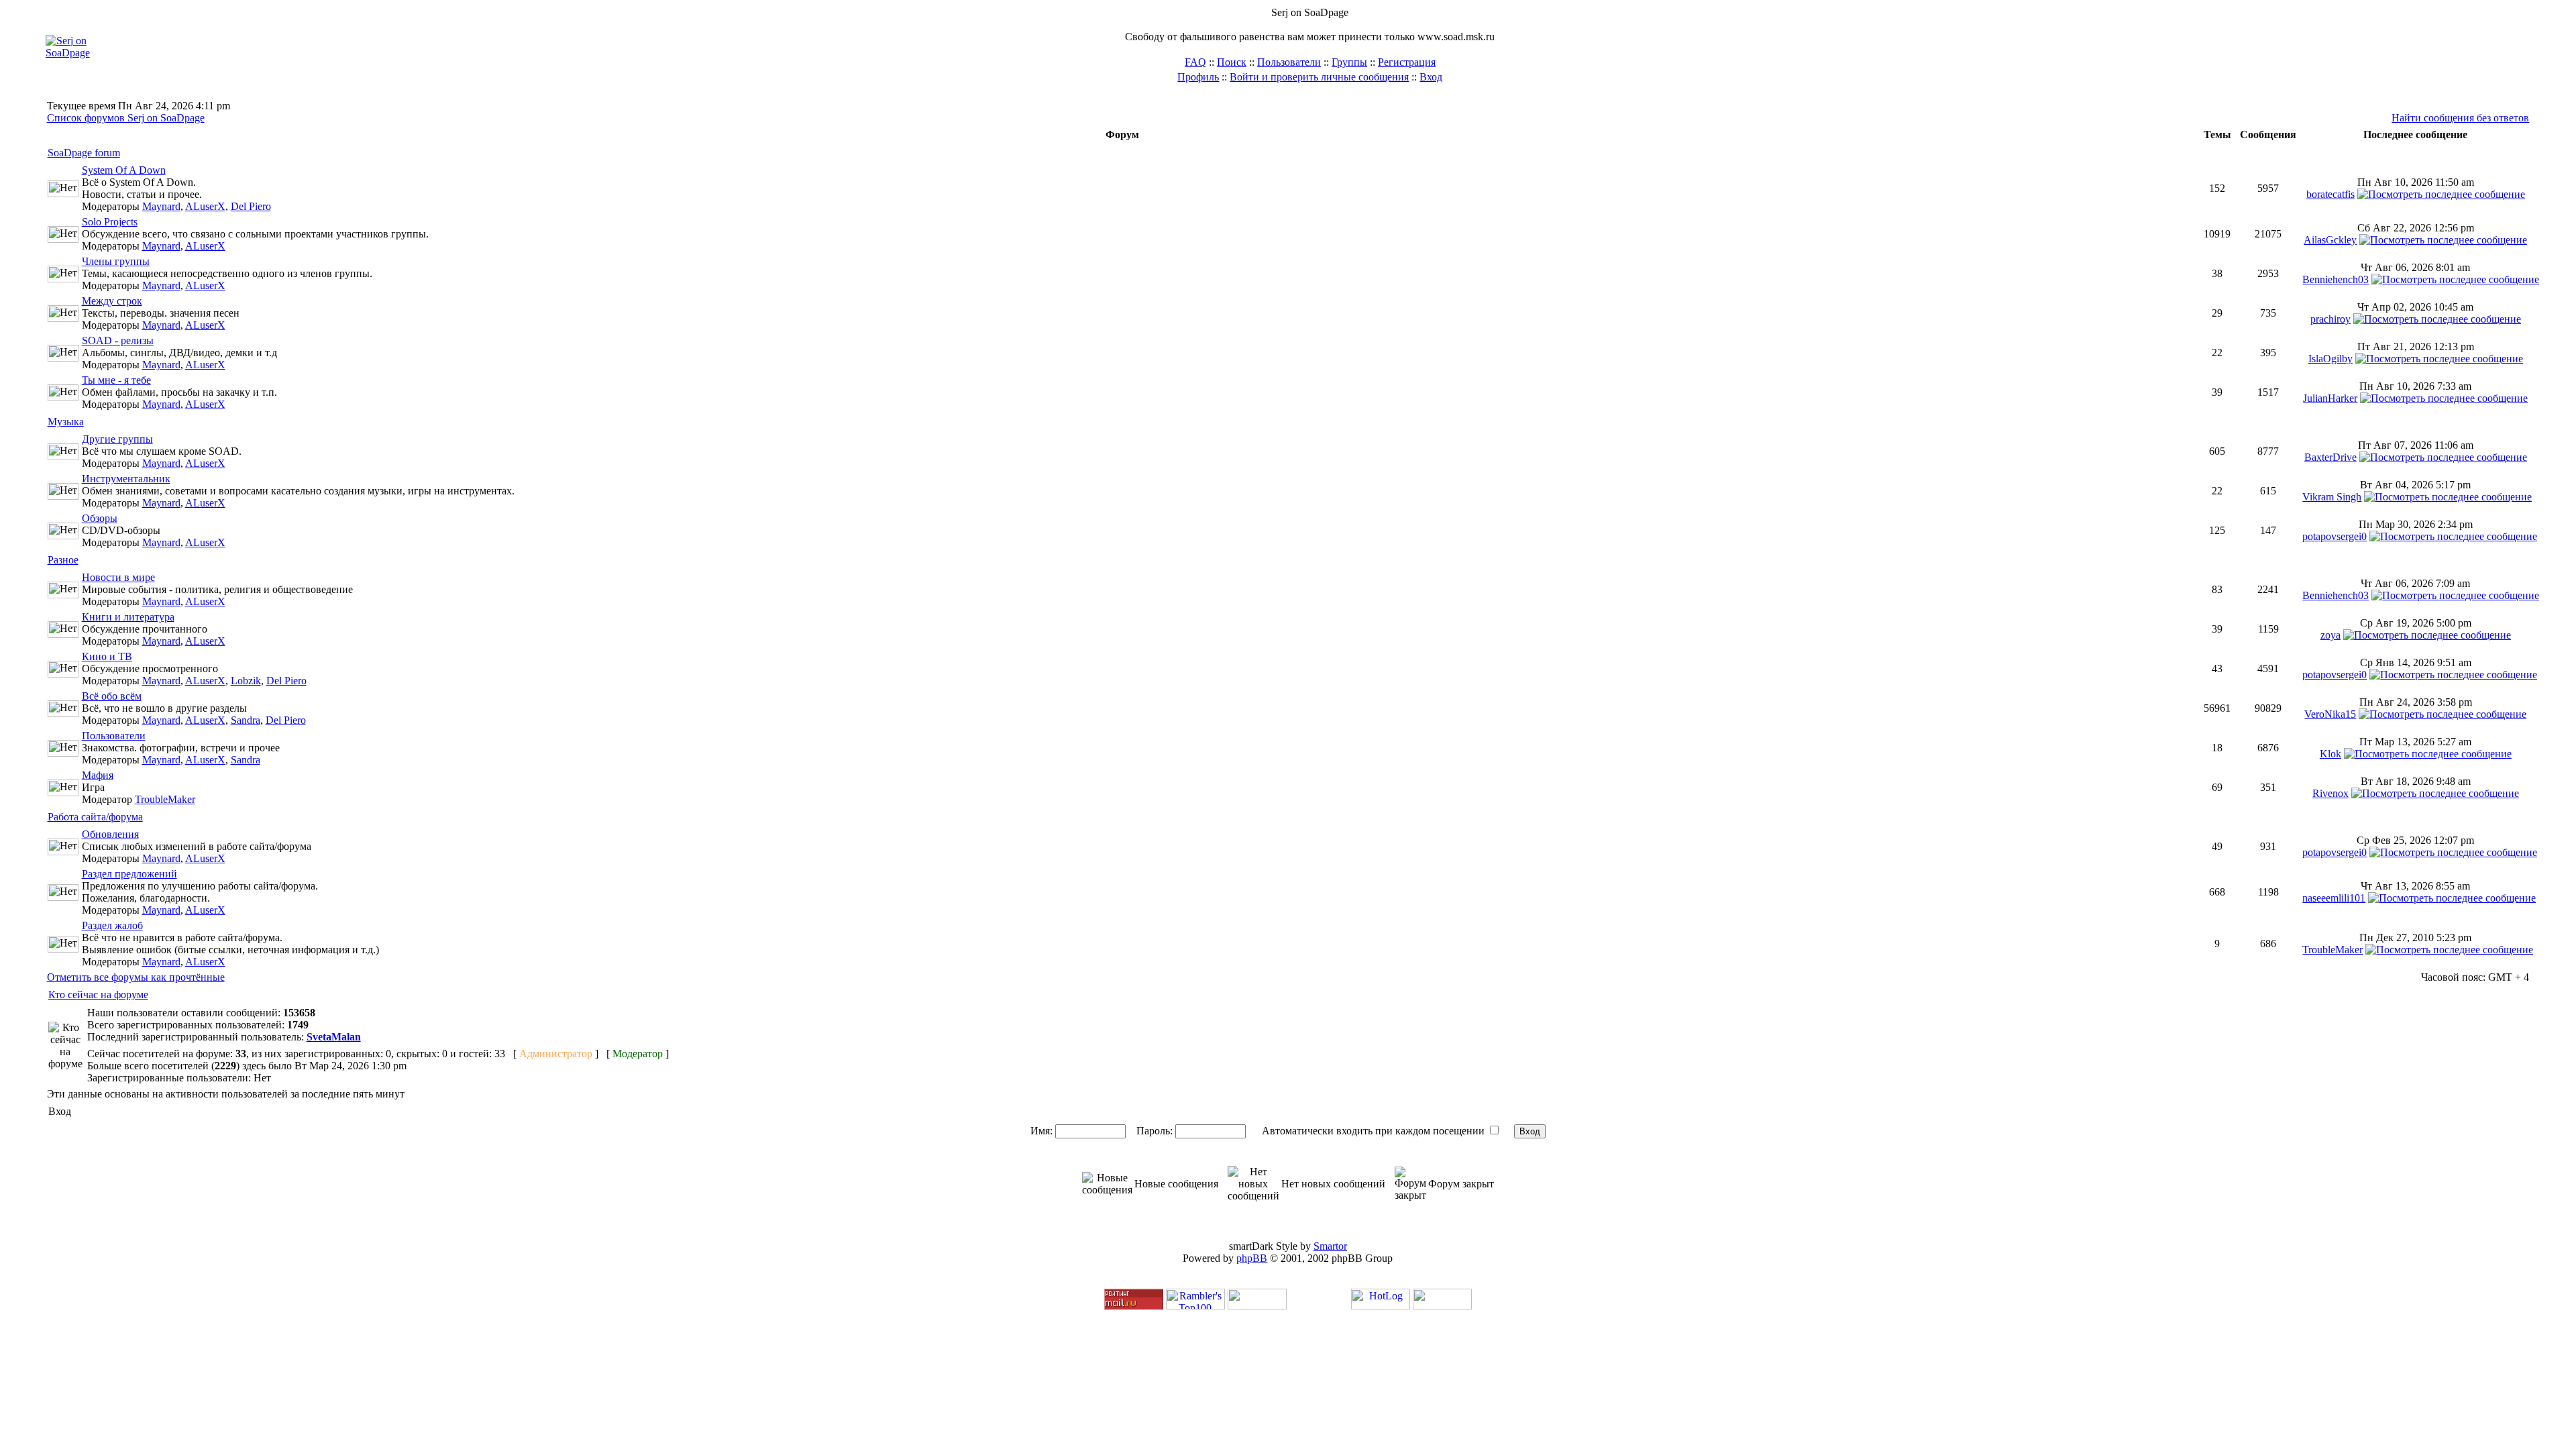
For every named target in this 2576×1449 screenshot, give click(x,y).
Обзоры (100, 518)
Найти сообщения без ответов (2460, 118)
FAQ (1195, 62)
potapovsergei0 (2334, 536)
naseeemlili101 (2334, 898)
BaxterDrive (2330, 457)
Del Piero (251, 206)
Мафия (98, 775)
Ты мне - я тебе (116, 380)
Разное (63, 560)
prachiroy (2330, 319)
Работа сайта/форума (95, 817)
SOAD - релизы (118, 340)
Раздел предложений (129, 874)
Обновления (110, 834)
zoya (2330, 635)
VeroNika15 (2330, 714)
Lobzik (246, 681)
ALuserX (205, 206)
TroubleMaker (165, 799)
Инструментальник (126, 479)
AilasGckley (2330, 240)
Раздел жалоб (112, 925)
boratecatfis (2330, 194)
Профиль (1198, 77)
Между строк (112, 301)
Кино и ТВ (107, 656)
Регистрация (1407, 62)
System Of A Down (124, 170)
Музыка (66, 422)
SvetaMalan (334, 1037)
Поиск (1232, 62)
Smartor (1330, 1246)
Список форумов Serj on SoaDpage (126, 118)
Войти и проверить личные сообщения (1319, 77)
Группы (1349, 62)
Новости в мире (118, 577)
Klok (2330, 754)
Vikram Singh (2332, 497)
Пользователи (1289, 62)
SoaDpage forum (84, 153)
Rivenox (2330, 793)
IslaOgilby (2330, 359)
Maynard (161, 206)
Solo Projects (110, 222)
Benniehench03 (2336, 279)
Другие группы (117, 439)
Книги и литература (128, 617)
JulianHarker (2330, 398)
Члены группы (116, 261)
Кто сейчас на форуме (98, 995)
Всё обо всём (112, 696)
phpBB (1252, 1258)
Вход (1431, 77)
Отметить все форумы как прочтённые (136, 977)
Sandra (246, 720)
